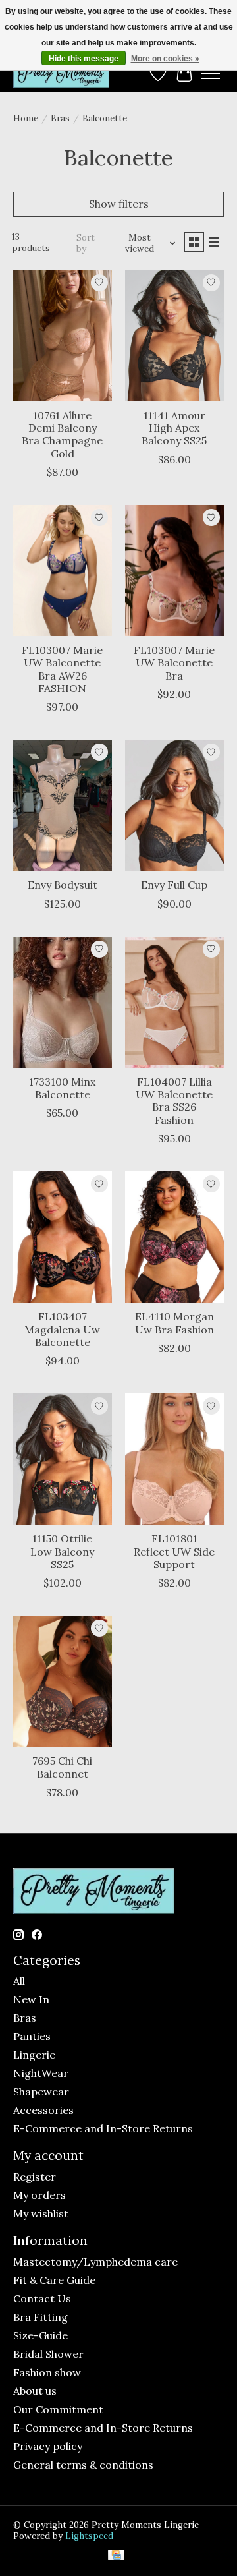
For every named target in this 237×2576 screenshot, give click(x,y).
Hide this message (84, 59)
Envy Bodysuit (63, 885)
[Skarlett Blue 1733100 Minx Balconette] (63, 1002)
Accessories (43, 2110)
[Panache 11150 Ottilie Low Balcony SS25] (63, 1459)
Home (26, 118)
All (19, 1981)
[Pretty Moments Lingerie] (61, 73)
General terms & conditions (83, 2465)
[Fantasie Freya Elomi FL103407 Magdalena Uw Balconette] (63, 1237)
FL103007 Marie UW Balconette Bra (174, 662)
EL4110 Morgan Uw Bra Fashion (174, 1323)
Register (35, 2177)
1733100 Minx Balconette (62, 1088)
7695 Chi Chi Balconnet (62, 1767)
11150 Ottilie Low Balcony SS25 (62, 1551)
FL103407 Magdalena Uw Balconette (62, 1329)
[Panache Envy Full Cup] (174, 805)
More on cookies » (165, 59)
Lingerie (34, 2055)
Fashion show (47, 2372)
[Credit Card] (116, 2556)
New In (31, 1999)
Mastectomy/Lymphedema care (95, 2262)
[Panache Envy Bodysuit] (63, 805)
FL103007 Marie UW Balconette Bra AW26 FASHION (62, 669)
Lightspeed (89, 2536)
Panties (32, 2036)
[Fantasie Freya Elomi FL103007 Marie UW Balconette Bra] (174, 571)
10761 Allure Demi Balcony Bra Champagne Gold (62, 434)
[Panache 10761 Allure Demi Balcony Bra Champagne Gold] (63, 336)
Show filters (119, 204)
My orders (39, 2195)
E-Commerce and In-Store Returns (103, 2128)
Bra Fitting (40, 2317)
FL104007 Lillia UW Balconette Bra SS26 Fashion (174, 1101)
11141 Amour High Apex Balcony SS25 (174, 428)
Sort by (86, 243)
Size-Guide (40, 2335)
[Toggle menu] (211, 74)
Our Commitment (58, 2409)
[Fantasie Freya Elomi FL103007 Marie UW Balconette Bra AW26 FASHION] (63, 571)
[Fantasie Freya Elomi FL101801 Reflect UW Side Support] (174, 1459)
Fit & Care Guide (54, 2280)
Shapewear (41, 2092)
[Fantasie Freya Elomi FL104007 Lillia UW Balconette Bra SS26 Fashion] (174, 1002)
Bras (60, 118)
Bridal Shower (48, 2354)
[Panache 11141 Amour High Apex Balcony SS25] (174, 336)
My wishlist (41, 2213)
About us (35, 2391)
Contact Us (42, 2298)
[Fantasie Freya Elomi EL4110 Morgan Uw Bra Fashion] (174, 1237)
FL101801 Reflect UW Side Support (174, 1551)
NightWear (41, 2073)
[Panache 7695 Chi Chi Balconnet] (63, 1681)
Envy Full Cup (174, 885)
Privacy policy (48, 2446)
